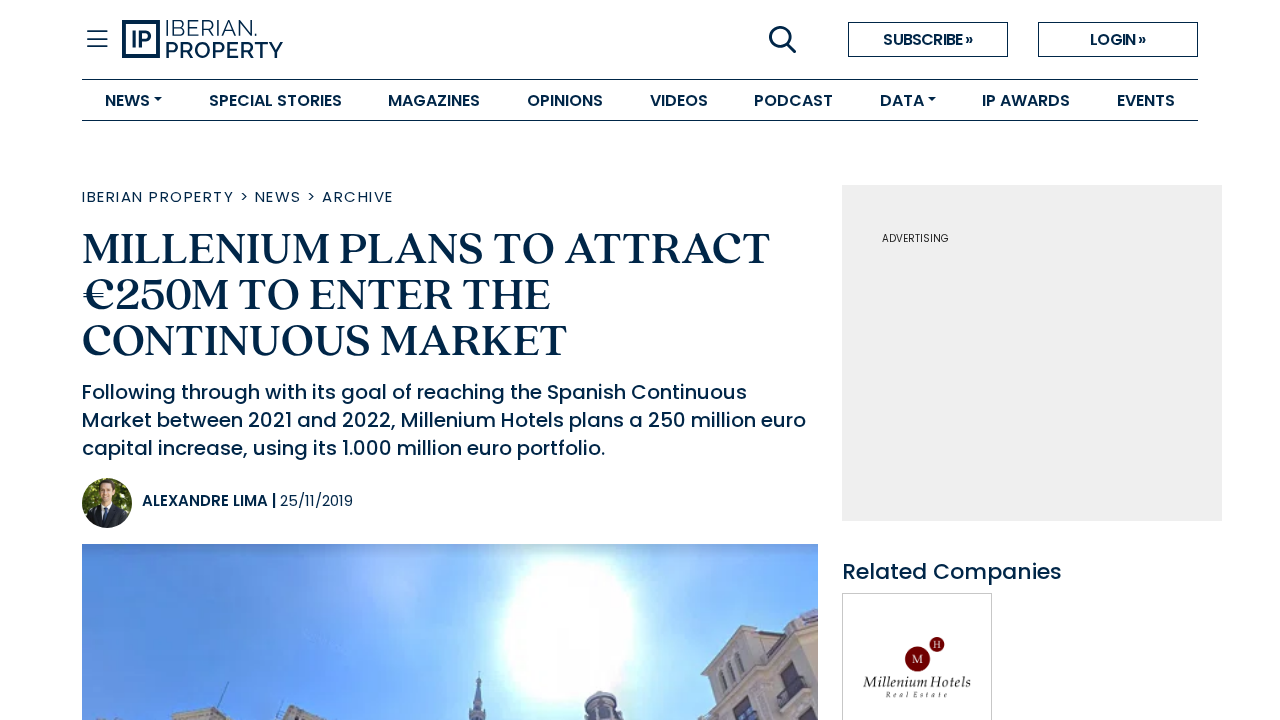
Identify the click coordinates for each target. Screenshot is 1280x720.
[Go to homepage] (381, 40)
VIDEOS (679, 100)
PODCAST (793, 100)
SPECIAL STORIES (275, 100)
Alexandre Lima (205, 500)
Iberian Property (158, 196)
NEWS (127, 100)
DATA (902, 100)
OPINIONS (565, 100)
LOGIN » (1117, 39)
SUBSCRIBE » (927, 39)
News (278, 196)
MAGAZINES (434, 100)
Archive (358, 196)
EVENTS (1146, 100)
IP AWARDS (1026, 100)
